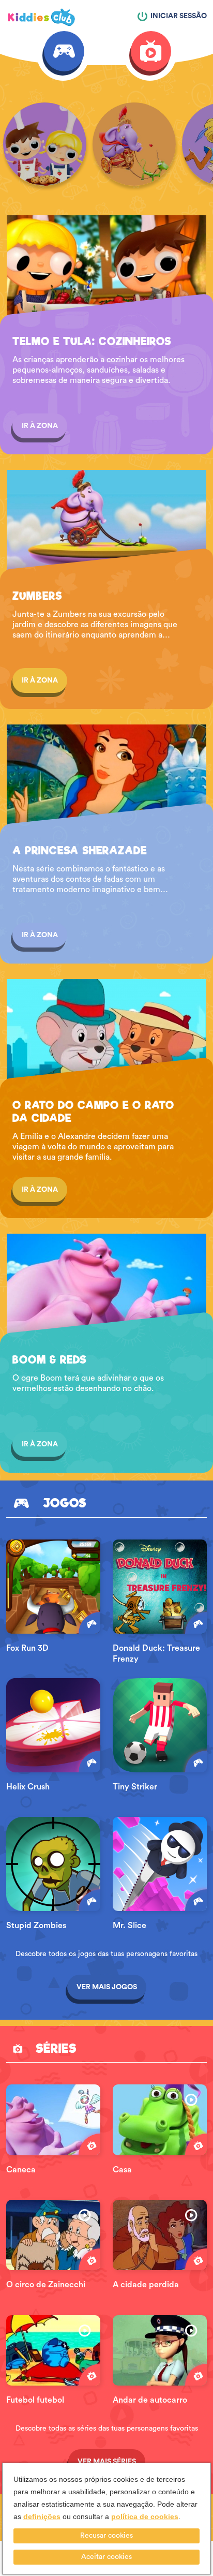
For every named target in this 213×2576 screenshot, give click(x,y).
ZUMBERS (37, 596)
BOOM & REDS (49, 1360)
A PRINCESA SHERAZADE (80, 851)
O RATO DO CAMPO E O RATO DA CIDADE (93, 1112)
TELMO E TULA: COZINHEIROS (92, 342)
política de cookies (145, 2516)
